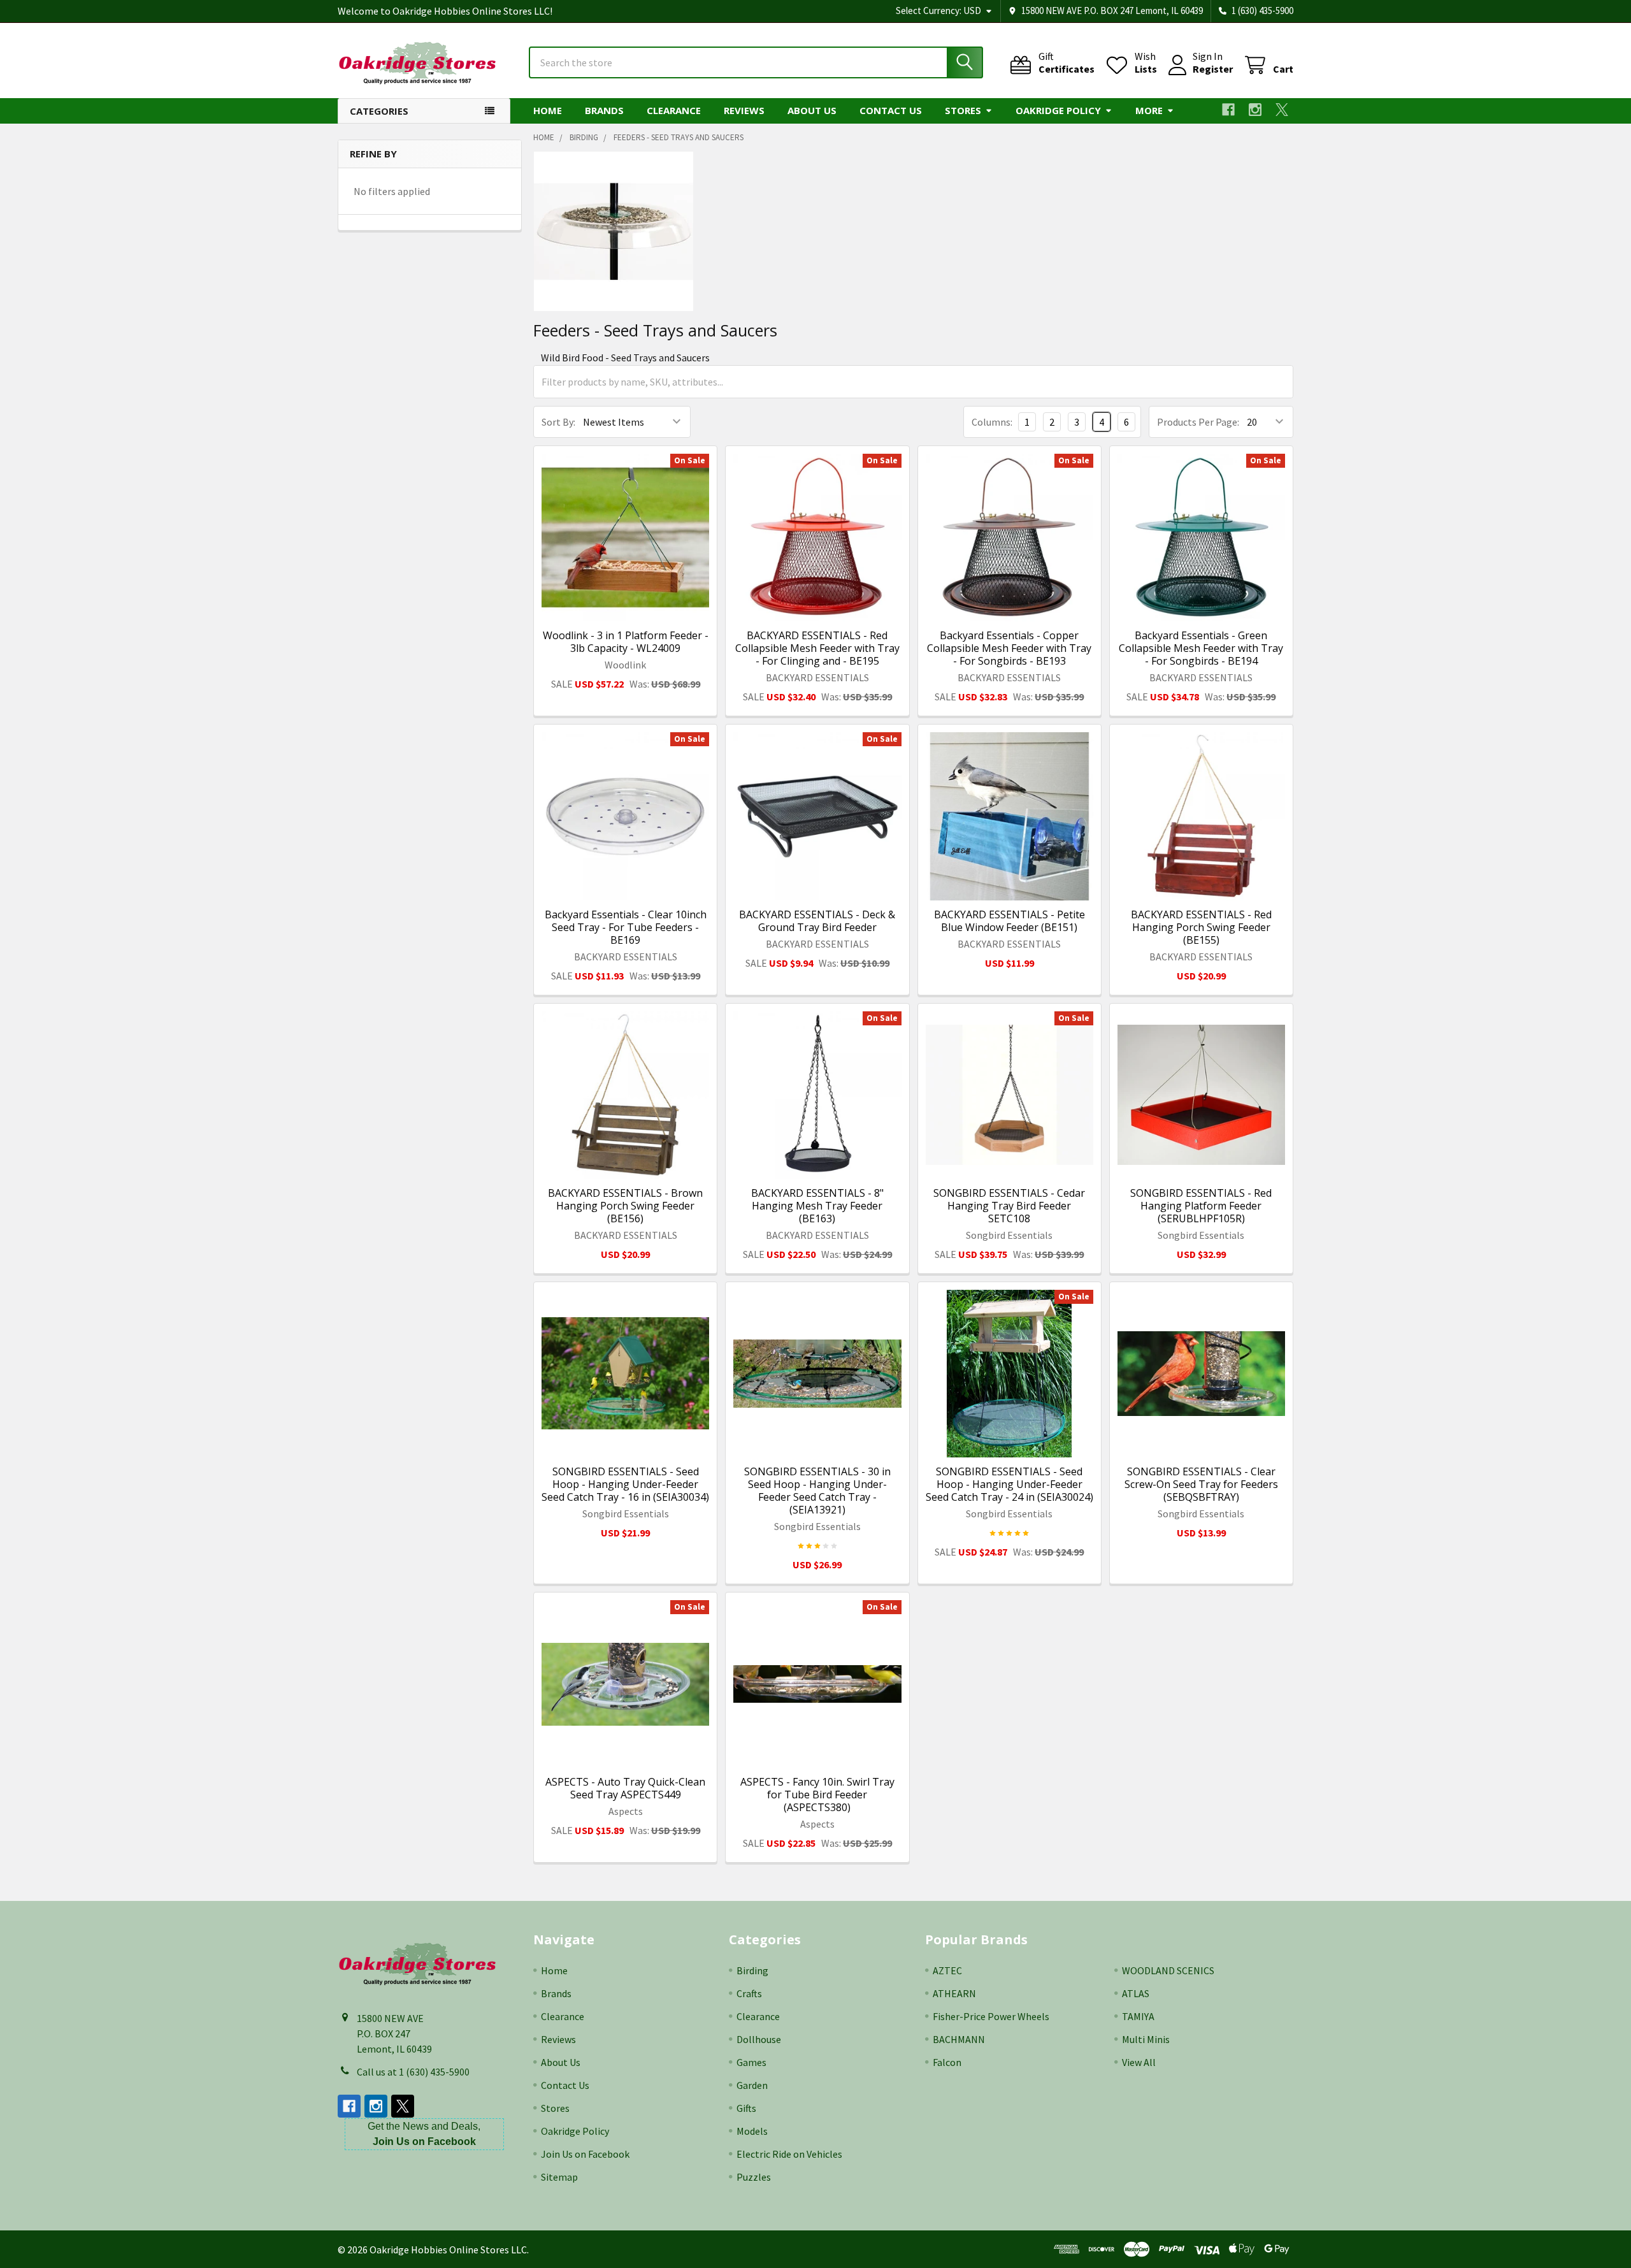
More (1149, 110)
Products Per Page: (1198, 422)
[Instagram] (1255, 110)
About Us (812, 110)
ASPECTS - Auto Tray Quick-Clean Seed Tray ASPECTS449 (625, 1788)
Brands (604, 110)
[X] (1282, 110)
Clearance (674, 110)
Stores (963, 110)
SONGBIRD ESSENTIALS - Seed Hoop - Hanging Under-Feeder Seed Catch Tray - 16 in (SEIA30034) (625, 1484)
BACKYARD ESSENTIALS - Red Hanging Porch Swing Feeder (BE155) (1201, 927)
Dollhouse (759, 2039)
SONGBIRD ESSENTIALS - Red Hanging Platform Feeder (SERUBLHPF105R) (1201, 1206)
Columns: (992, 422)
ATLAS (1136, 1993)
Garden (752, 2085)
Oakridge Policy (1058, 110)
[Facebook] (1228, 110)
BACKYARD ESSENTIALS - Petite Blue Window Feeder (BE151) (1009, 921)
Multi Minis (1146, 2039)
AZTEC (947, 1970)
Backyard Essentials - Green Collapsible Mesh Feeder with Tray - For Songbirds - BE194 (1201, 648)
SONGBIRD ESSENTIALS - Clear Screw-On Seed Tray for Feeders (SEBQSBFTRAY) (1201, 1484)
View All (1139, 2062)
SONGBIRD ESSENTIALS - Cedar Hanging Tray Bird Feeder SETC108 (1009, 1206)
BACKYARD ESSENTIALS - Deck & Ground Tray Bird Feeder (817, 921)
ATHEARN (954, 1993)
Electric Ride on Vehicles (789, 2154)
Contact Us (891, 110)
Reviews (744, 110)
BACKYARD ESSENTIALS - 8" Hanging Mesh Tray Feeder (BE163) (817, 1206)
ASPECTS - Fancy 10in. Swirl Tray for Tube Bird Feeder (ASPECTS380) (817, 1795)
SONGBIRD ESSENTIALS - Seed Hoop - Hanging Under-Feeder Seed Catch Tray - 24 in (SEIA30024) (1009, 1484)
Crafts (749, 1993)
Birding (752, 1970)
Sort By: (558, 422)
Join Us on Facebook (585, 2154)
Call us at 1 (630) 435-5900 (413, 2072)
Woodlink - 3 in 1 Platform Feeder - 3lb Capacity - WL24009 (626, 642)
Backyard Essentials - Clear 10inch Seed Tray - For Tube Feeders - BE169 (626, 927)
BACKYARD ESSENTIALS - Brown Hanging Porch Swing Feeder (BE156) (625, 1206)
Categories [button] (379, 111)
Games (751, 2062)
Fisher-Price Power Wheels (991, 2016)
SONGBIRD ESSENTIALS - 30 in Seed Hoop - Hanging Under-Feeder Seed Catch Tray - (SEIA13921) (817, 1491)
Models (752, 2131)
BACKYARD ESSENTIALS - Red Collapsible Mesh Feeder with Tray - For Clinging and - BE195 (817, 648)
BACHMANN (959, 2039)
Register (1213, 69)
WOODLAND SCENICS (1168, 1970)
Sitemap (559, 2177)
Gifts (746, 2108)
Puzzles (754, 2177)
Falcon (947, 2062)
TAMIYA (1138, 2016)
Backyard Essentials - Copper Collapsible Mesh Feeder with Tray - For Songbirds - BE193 (1009, 648)
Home (548, 110)
